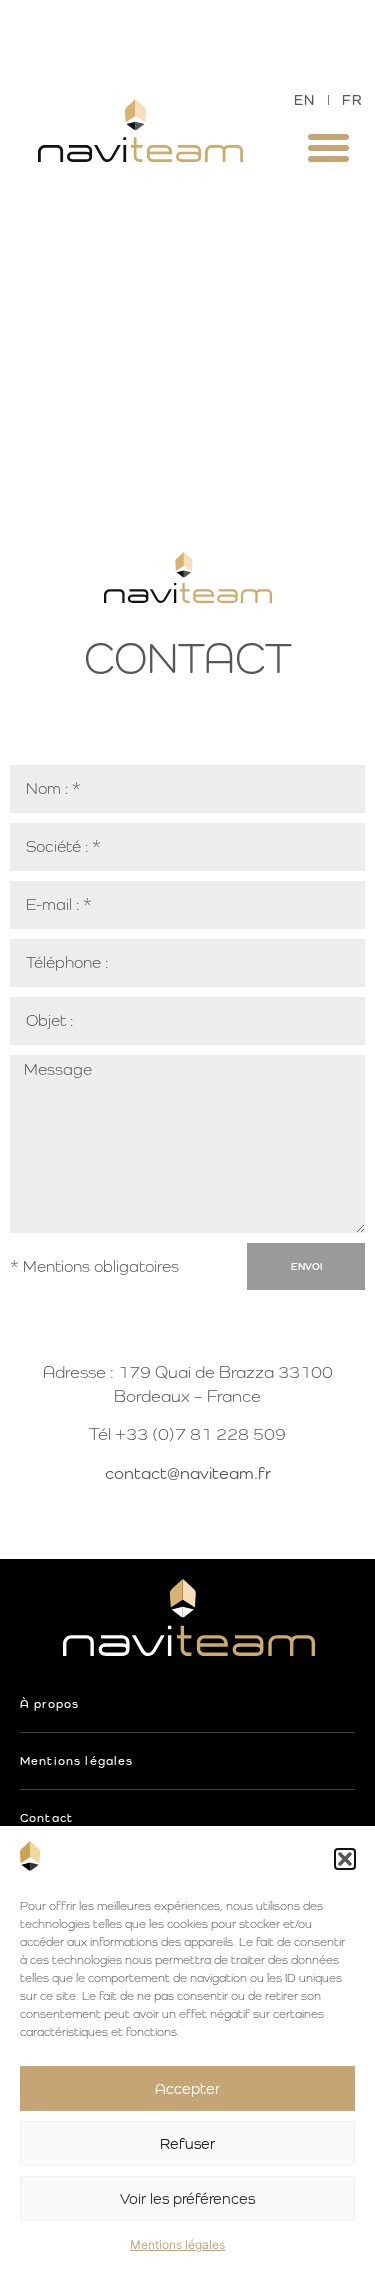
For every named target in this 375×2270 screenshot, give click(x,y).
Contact (46, 1818)
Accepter (187, 2088)
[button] (345, 1859)
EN (305, 100)
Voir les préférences (187, 2198)
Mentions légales (177, 2244)
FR (352, 100)
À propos (49, 1704)
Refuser (187, 2143)
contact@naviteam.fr (188, 1473)
